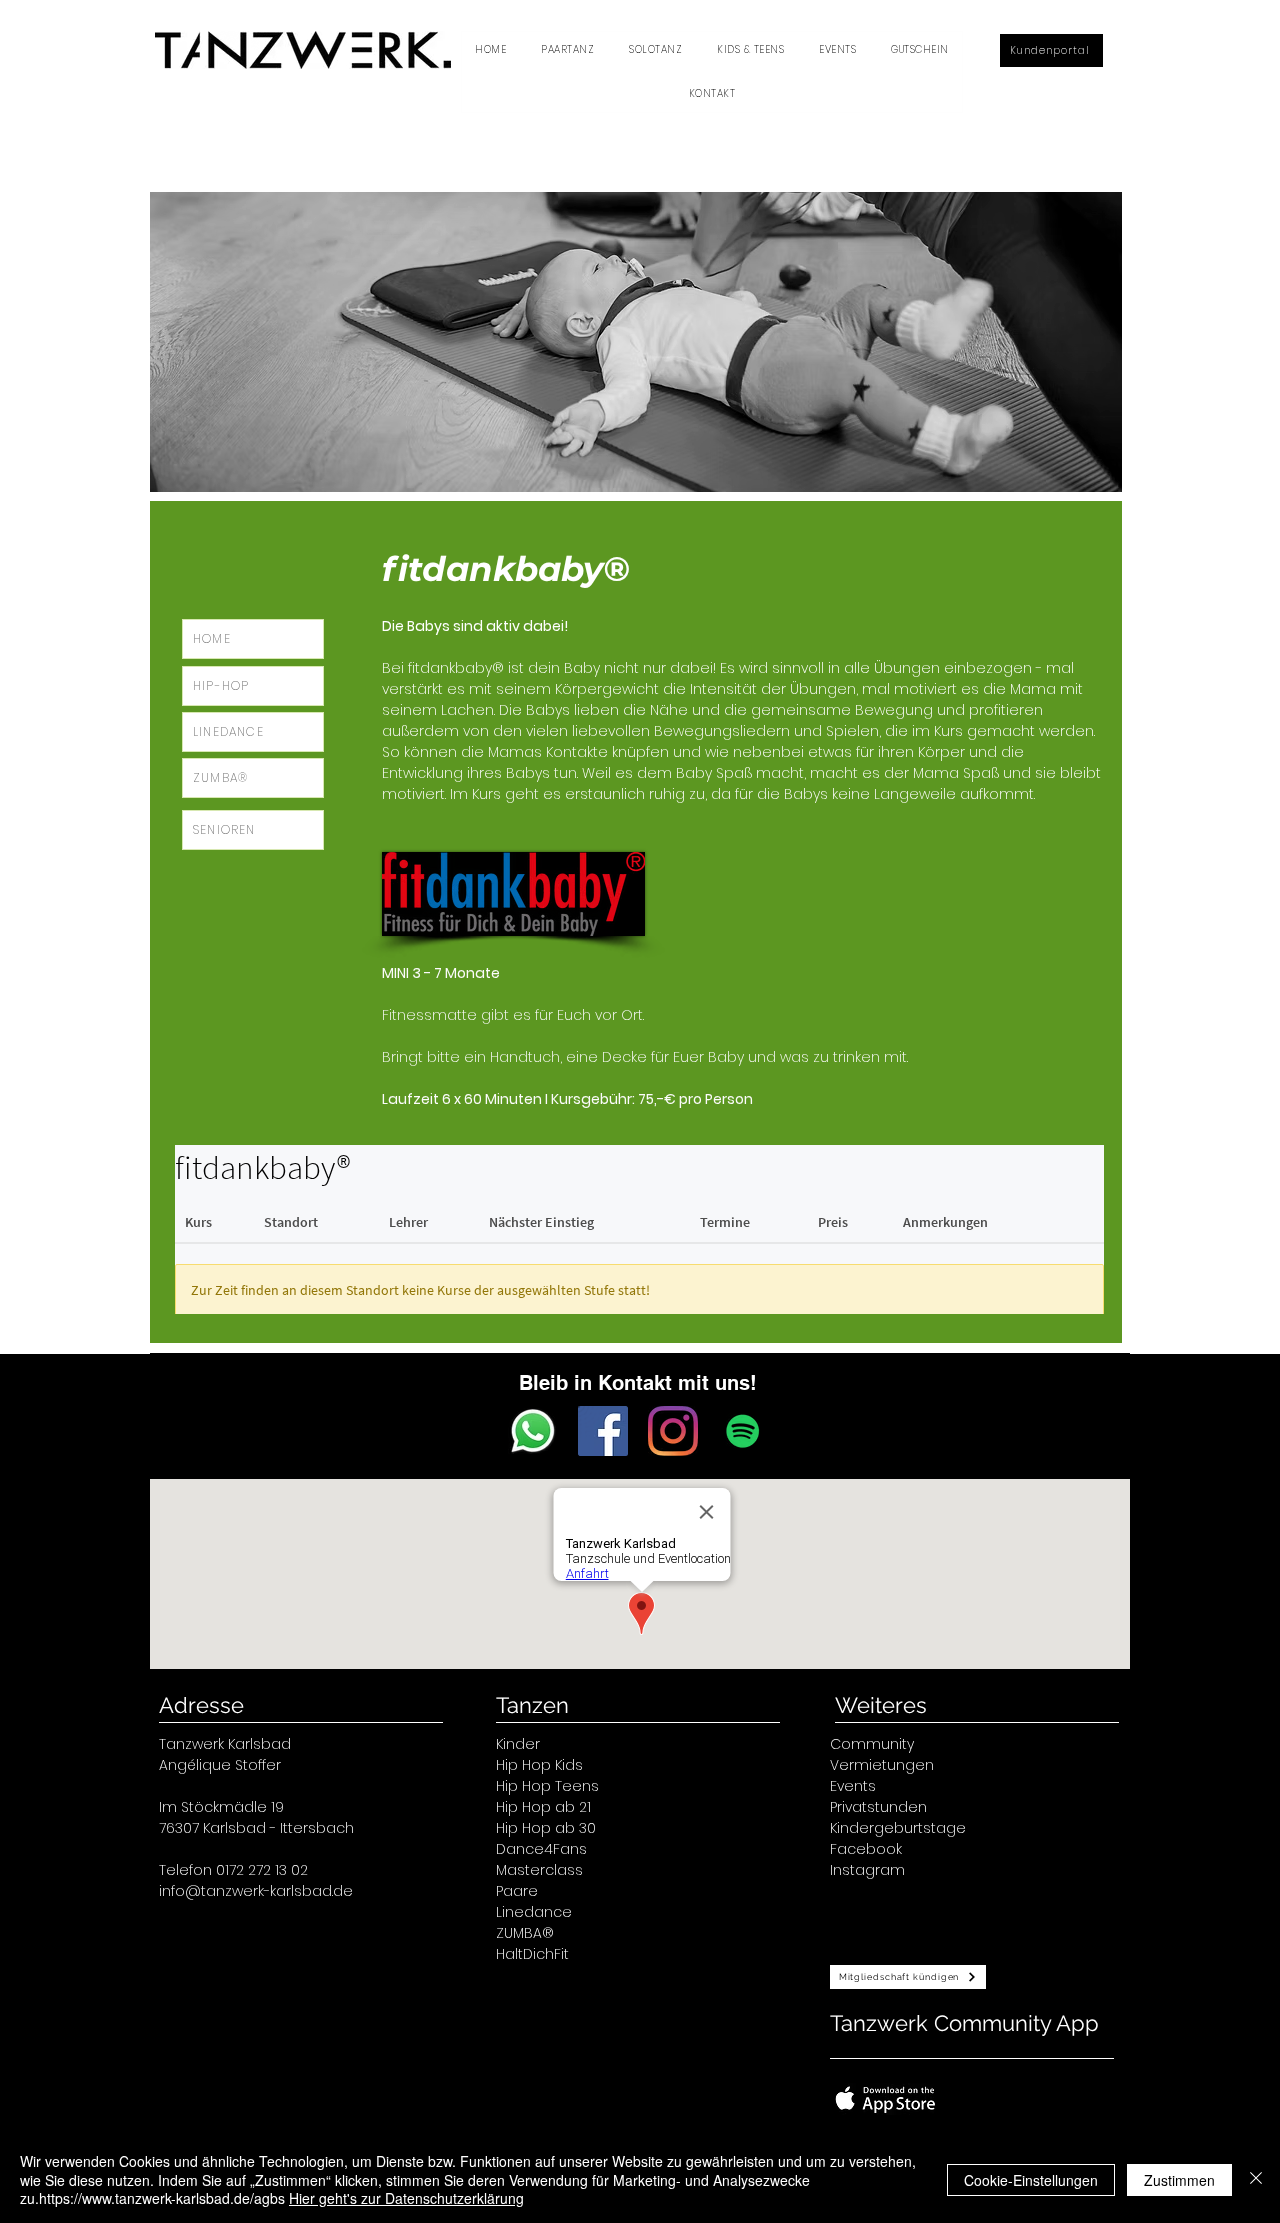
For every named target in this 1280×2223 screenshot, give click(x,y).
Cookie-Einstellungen (1031, 2180)
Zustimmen (1179, 2180)
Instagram (867, 1870)
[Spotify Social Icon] (743, 1431)
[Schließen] (1256, 2179)
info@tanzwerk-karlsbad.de (256, 1891)
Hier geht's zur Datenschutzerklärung (406, 2198)
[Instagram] (673, 1431)
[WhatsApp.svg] (533, 1431)
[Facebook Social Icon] (603, 1431)
